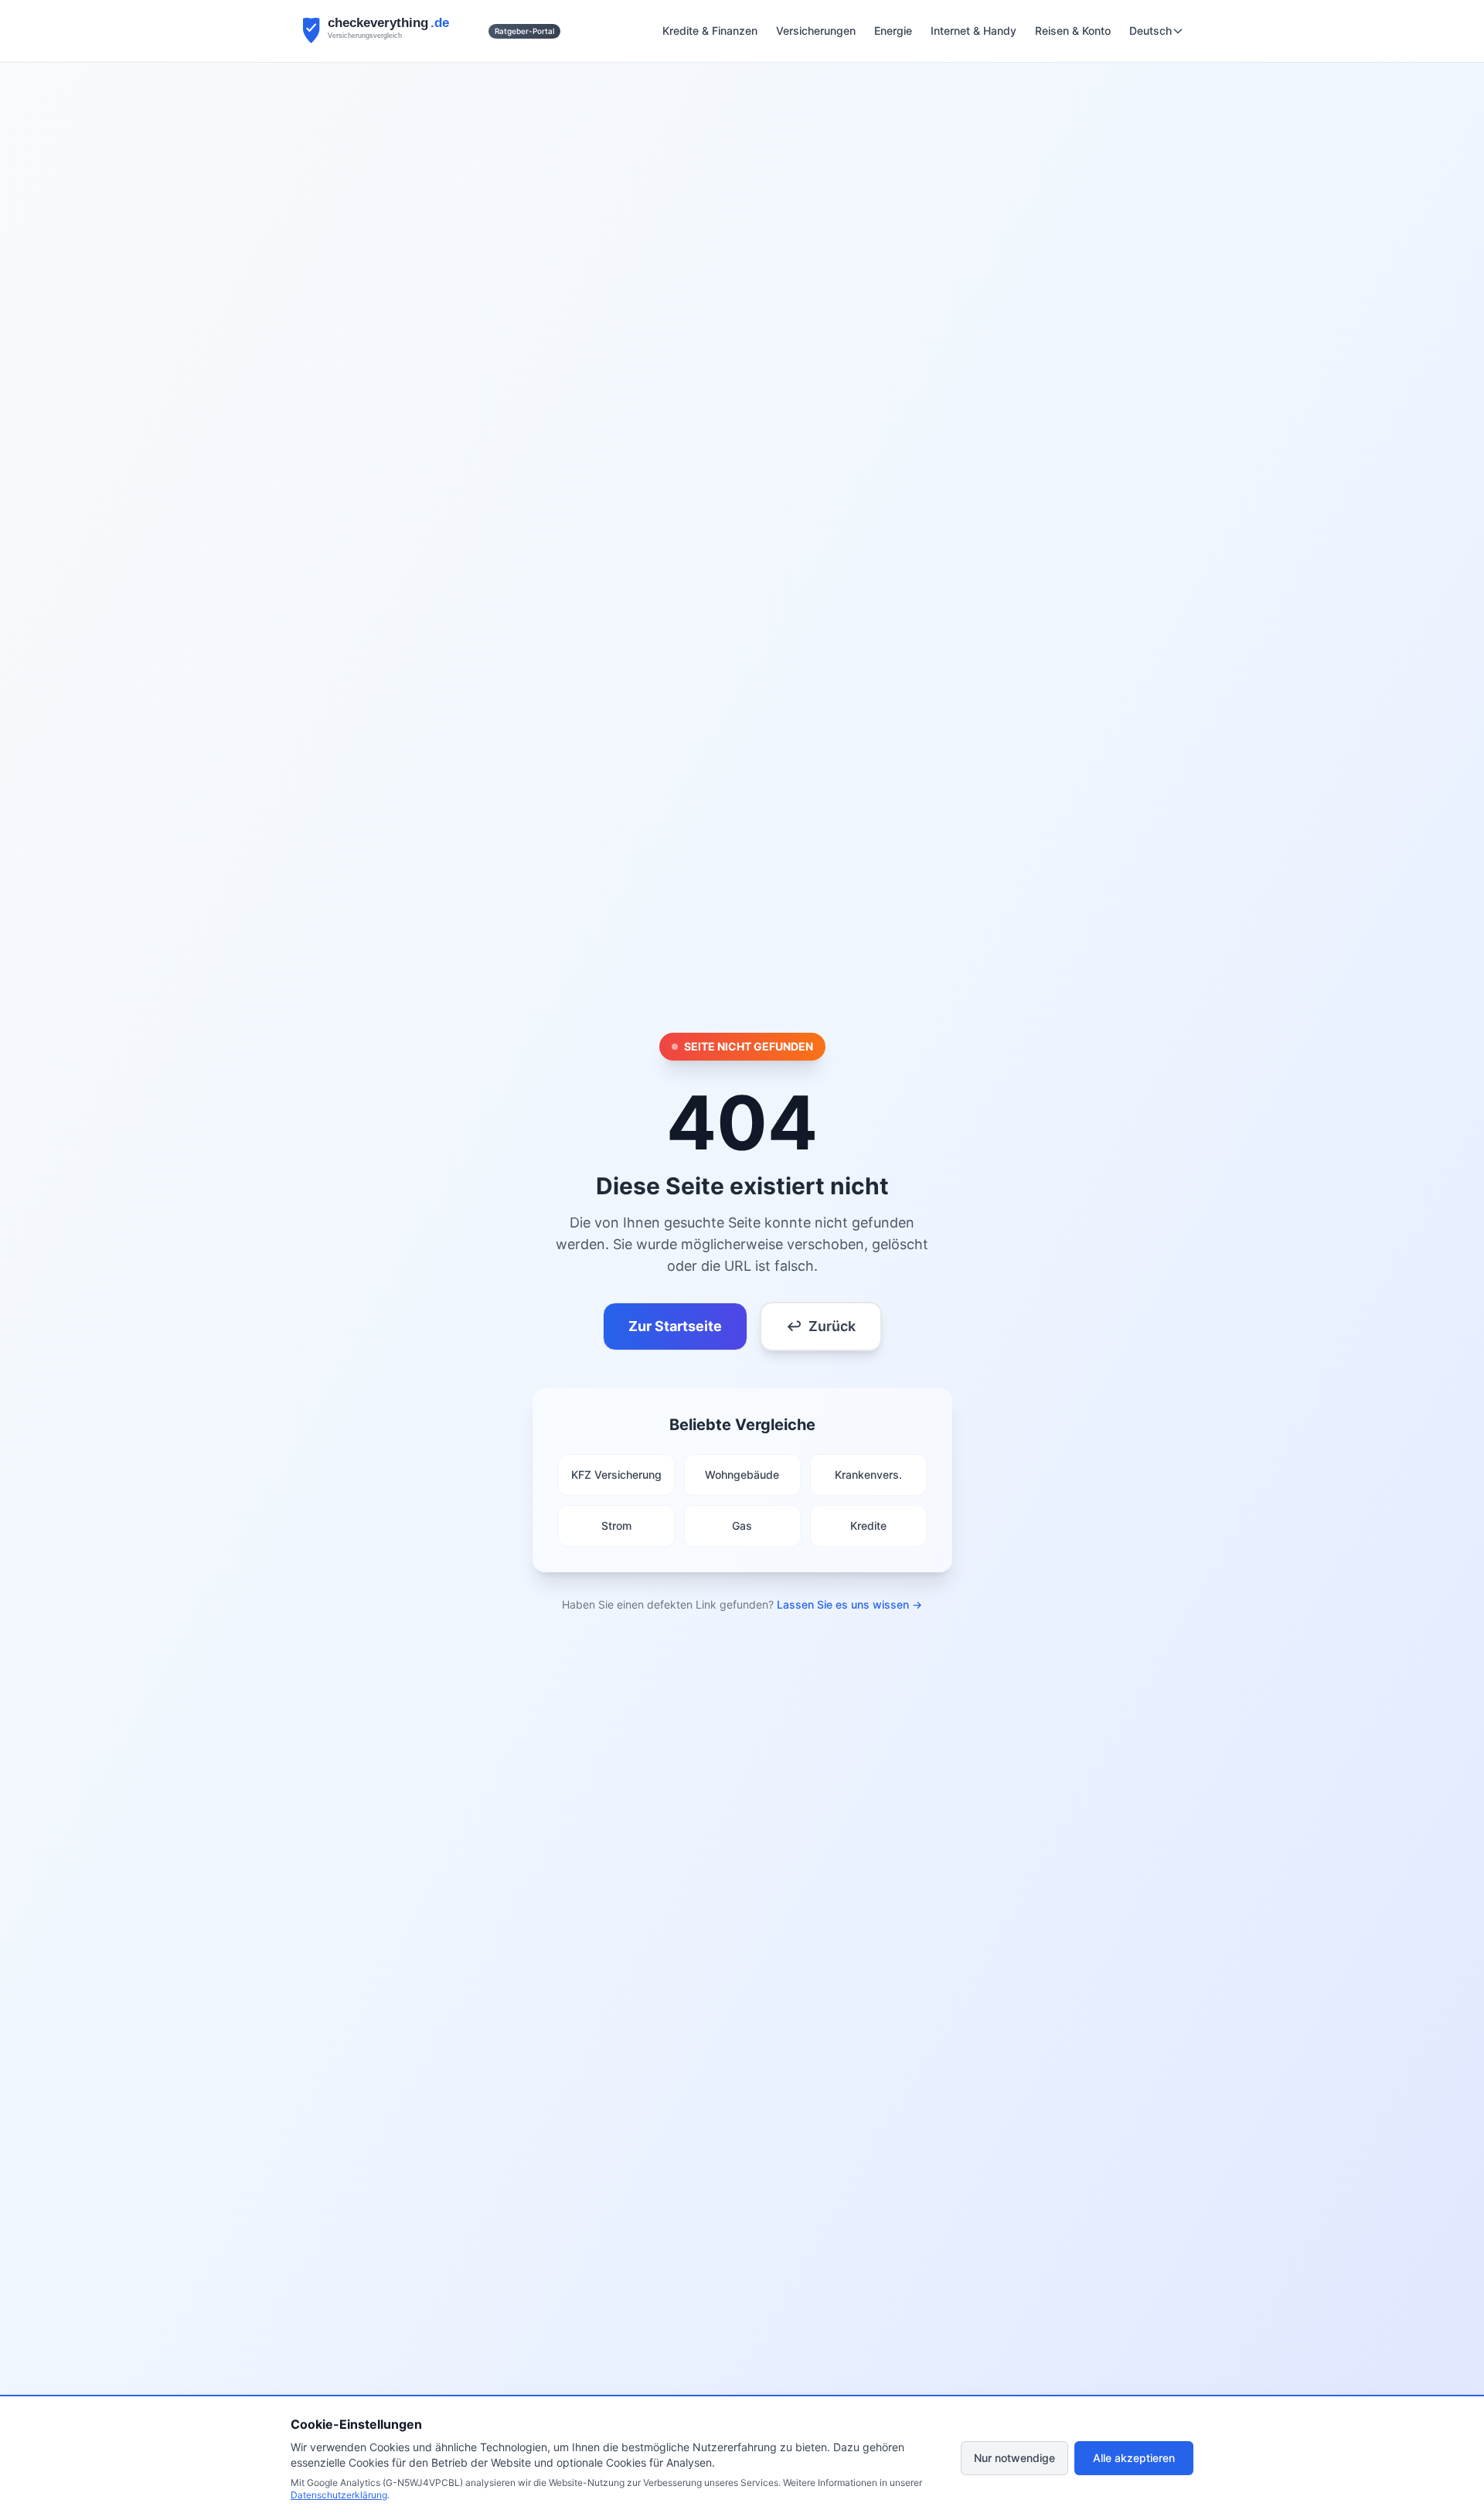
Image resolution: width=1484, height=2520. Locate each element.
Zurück (821, 1326)
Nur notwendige (1014, 2458)
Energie (893, 31)
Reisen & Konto (1073, 31)
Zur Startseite (675, 1326)
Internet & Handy (973, 31)
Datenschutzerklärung (339, 2495)
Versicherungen (816, 31)
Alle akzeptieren (1134, 2458)
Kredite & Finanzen (710, 31)
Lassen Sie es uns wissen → (849, 1604)
